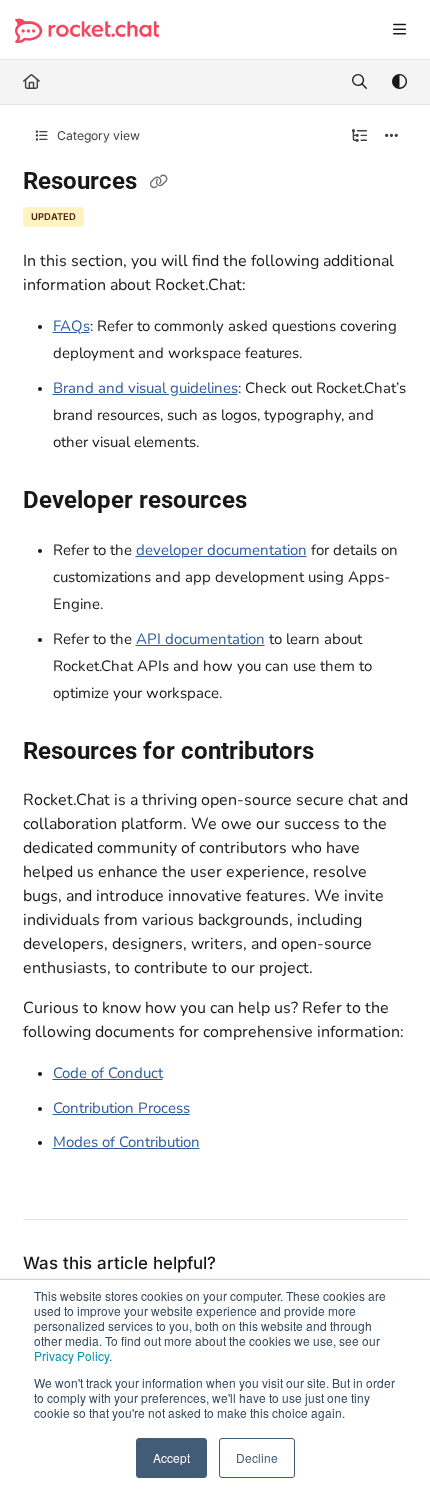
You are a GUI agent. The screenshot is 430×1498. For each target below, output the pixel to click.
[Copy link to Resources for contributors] (345, 753)
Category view (97, 135)
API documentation (200, 639)
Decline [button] (257, 1457)
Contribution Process (121, 1108)
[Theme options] (399, 82)
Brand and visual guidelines (145, 388)
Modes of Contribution (126, 1142)
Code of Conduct (108, 1073)
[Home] (87, 30)
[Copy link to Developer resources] (278, 502)
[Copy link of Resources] (159, 183)
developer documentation (221, 550)
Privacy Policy (71, 1355)
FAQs (71, 326)
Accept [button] (171, 1457)
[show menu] (399, 30)
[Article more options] (392, 136)
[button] (385, 1448)
